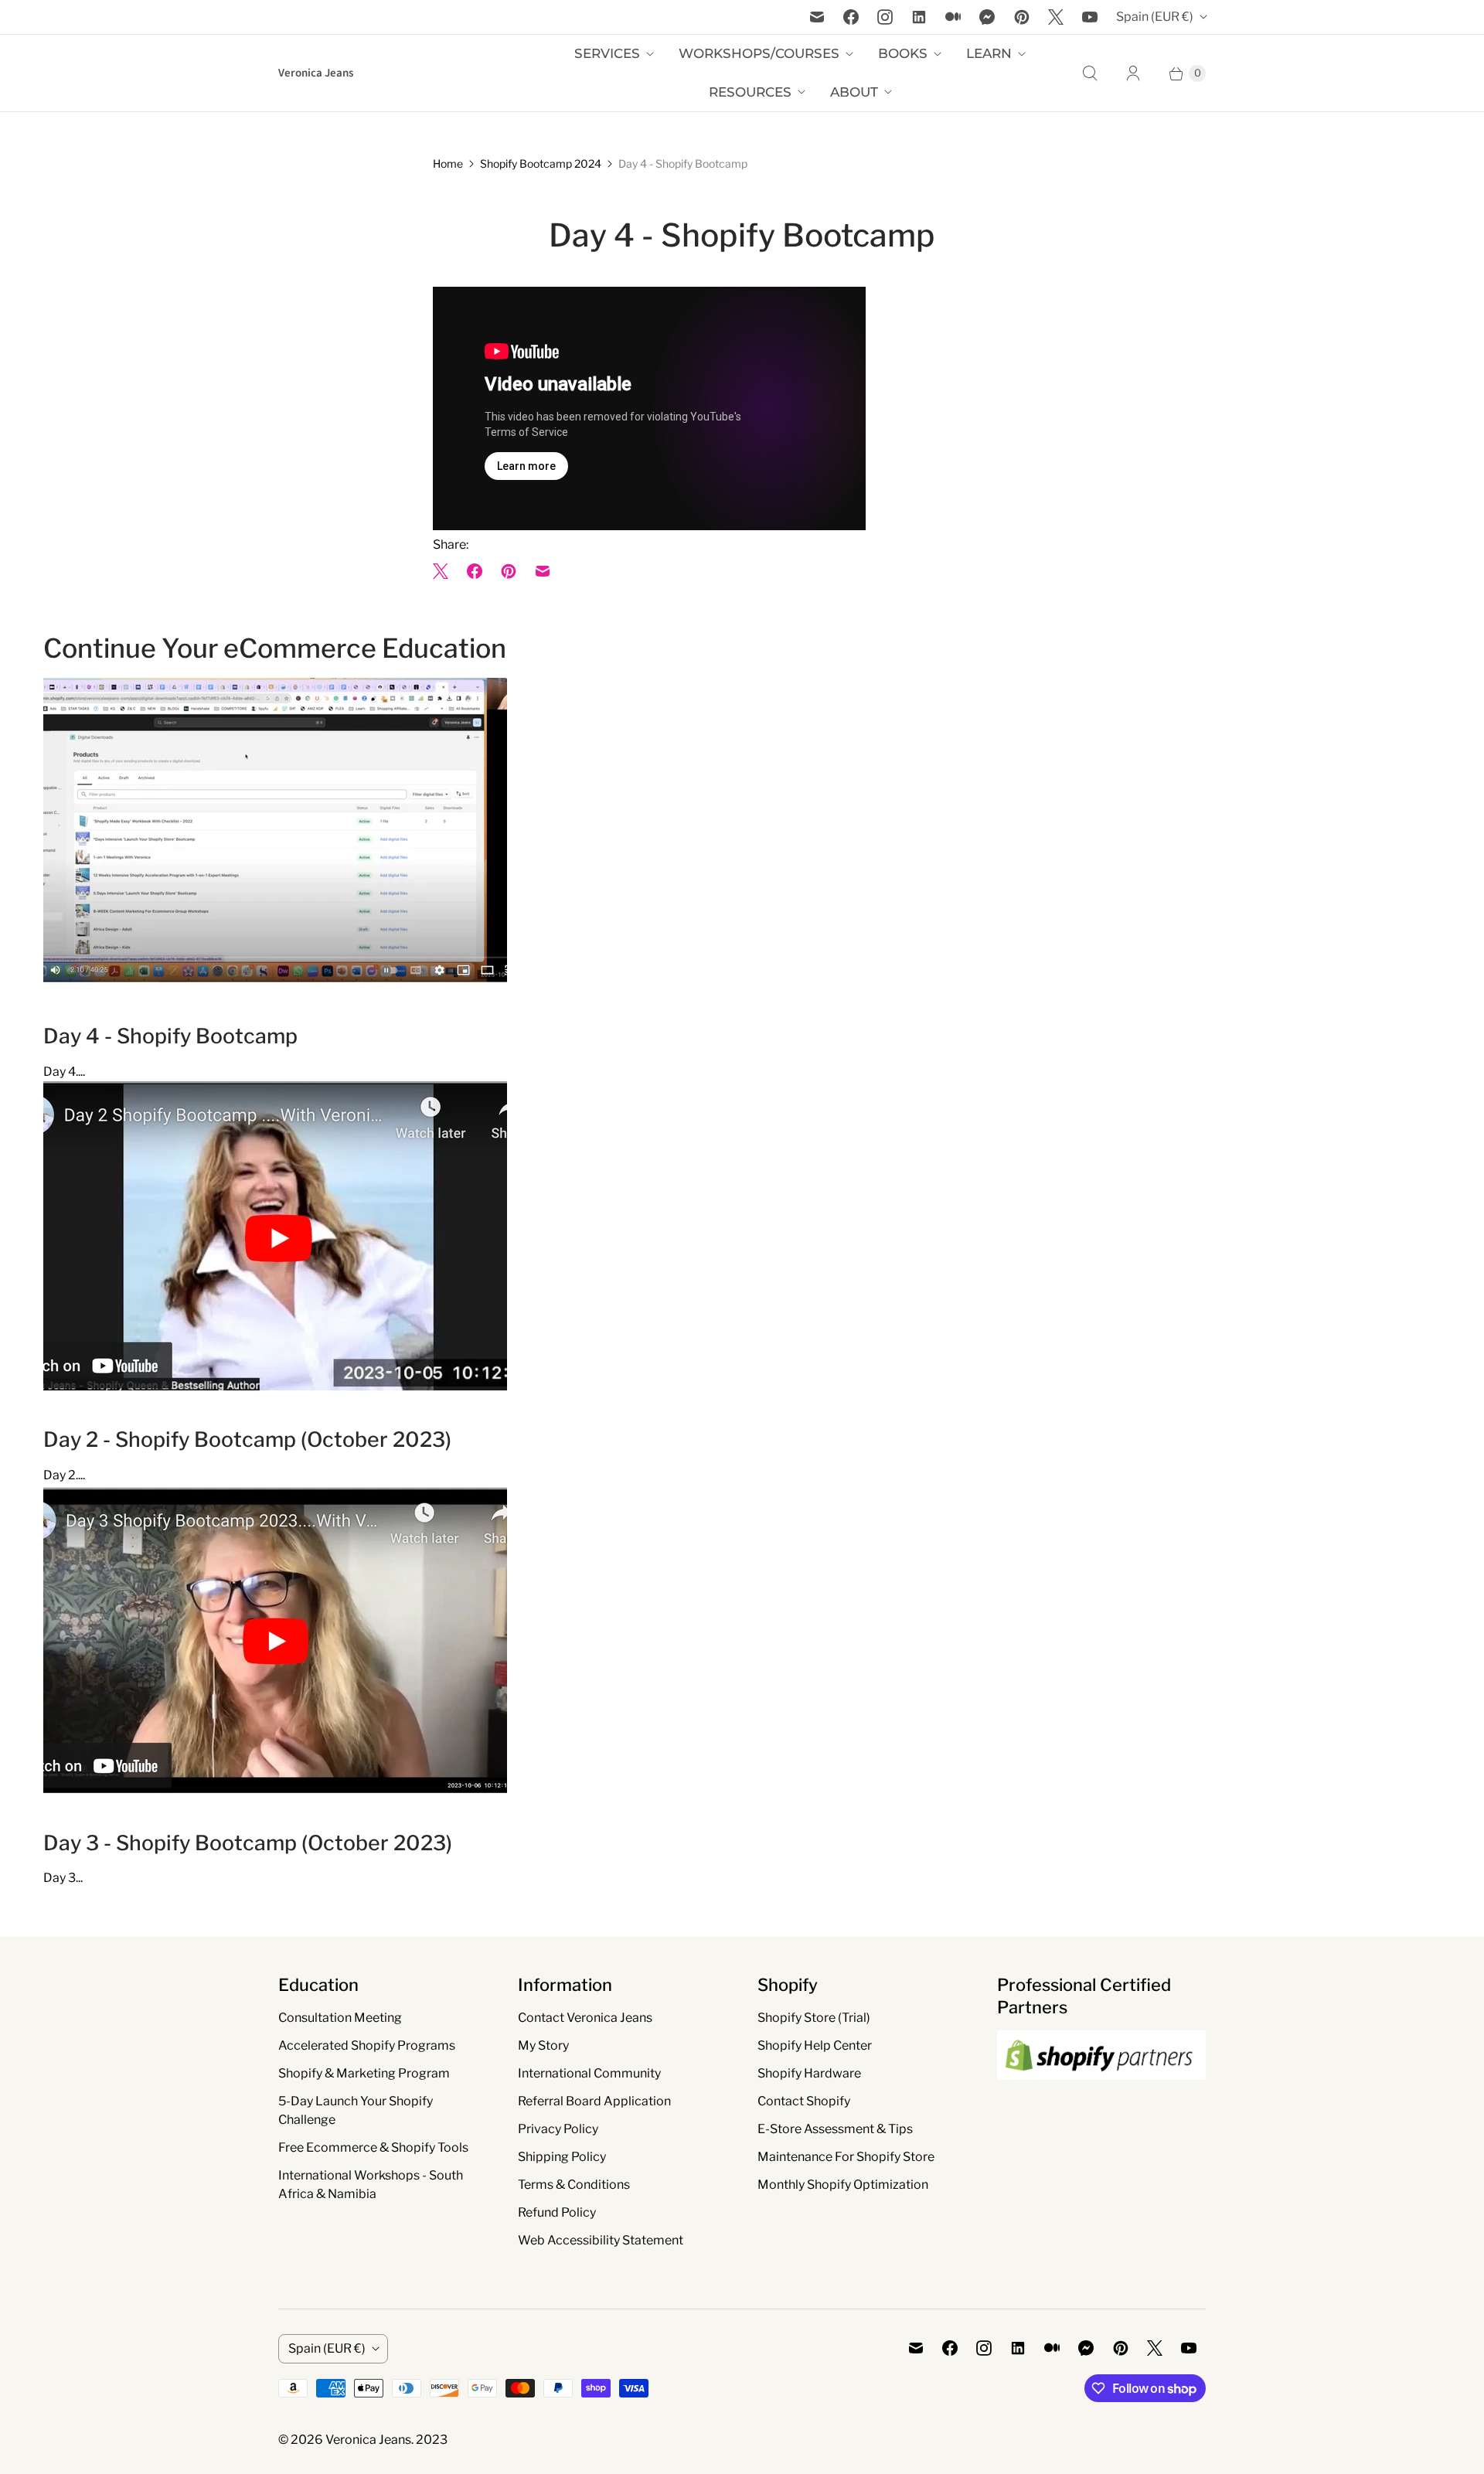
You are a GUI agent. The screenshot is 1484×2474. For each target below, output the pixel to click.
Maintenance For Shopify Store (846, 2157)
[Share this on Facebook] (475, 571)
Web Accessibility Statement (601, 2240)
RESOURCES (750, 92)
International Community (589, 2073)
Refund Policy (557, 2212)
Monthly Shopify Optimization (843, 2185)
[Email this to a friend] (543, 571)
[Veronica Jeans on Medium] (953, 17)
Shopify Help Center (815, 2045)
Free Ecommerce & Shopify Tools (373, 2147)
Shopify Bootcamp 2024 (541, 163)
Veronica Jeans (368, 2440)
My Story (543, 2045)
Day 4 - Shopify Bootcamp (170, 1036)
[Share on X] (445, 571)
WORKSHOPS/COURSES (759, 53)
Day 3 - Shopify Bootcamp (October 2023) (248, 1843)
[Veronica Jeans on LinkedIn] (919, 17)
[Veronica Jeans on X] (1056, 17)
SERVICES (607, 53)
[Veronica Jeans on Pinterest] (1022, 17)
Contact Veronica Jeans (585, 2018)
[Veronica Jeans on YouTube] (1090, 17)
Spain (1155, 17)
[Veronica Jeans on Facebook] (851, 17)
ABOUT (854, 92)
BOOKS (903, 53)
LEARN (989, 53)
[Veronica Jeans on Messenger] (987, 17)
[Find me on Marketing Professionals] (1101, 2095)
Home (448, 163)
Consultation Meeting (340, 2018)
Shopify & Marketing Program (364, 2073)
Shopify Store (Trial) (814, 2018)
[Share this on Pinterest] (509, 571)
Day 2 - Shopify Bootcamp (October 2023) (247, 1439)
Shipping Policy (562, 2157)
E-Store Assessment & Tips (835, 2129)
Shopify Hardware (809, 2073)
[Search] (1090, 73)
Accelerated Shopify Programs (367, 2045)
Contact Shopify (804, 2101)
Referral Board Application (594, 2101)
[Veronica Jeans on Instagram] (885, 17)
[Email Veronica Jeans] (817, 17)
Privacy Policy (558, 2129)
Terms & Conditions (574, 2185)
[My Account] (1133, 73)
